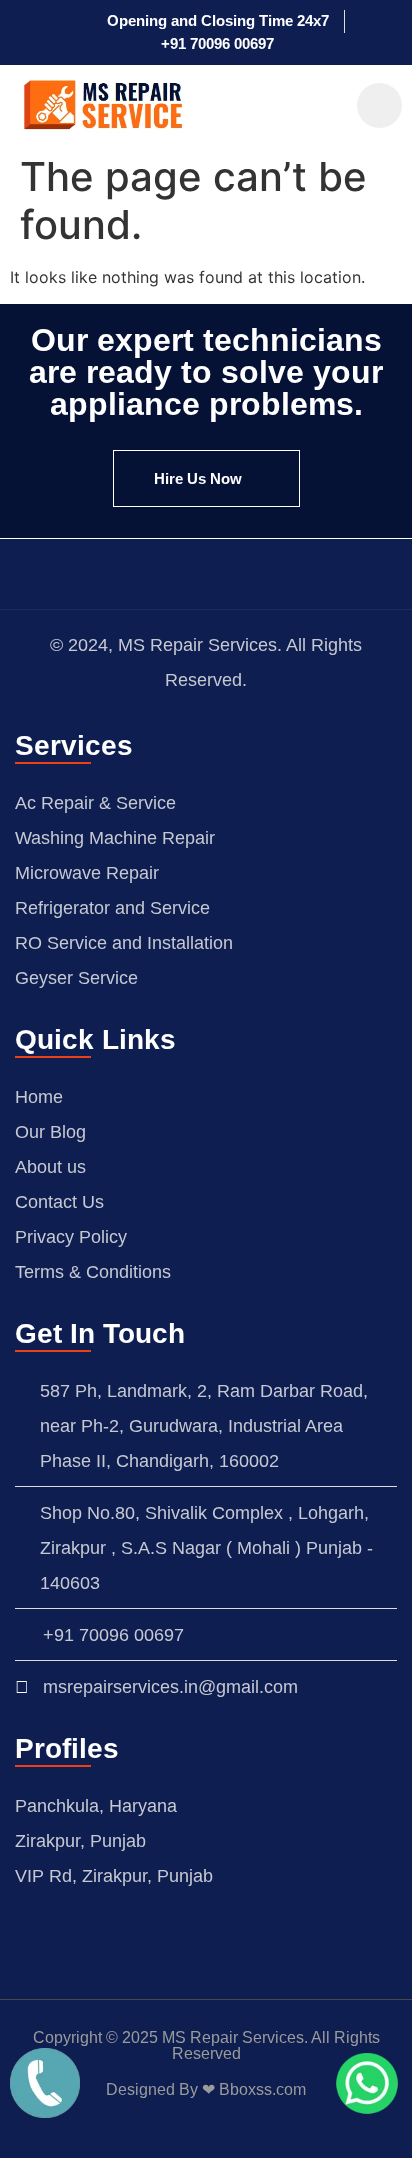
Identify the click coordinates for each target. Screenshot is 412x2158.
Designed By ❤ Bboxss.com (206, 2089)
